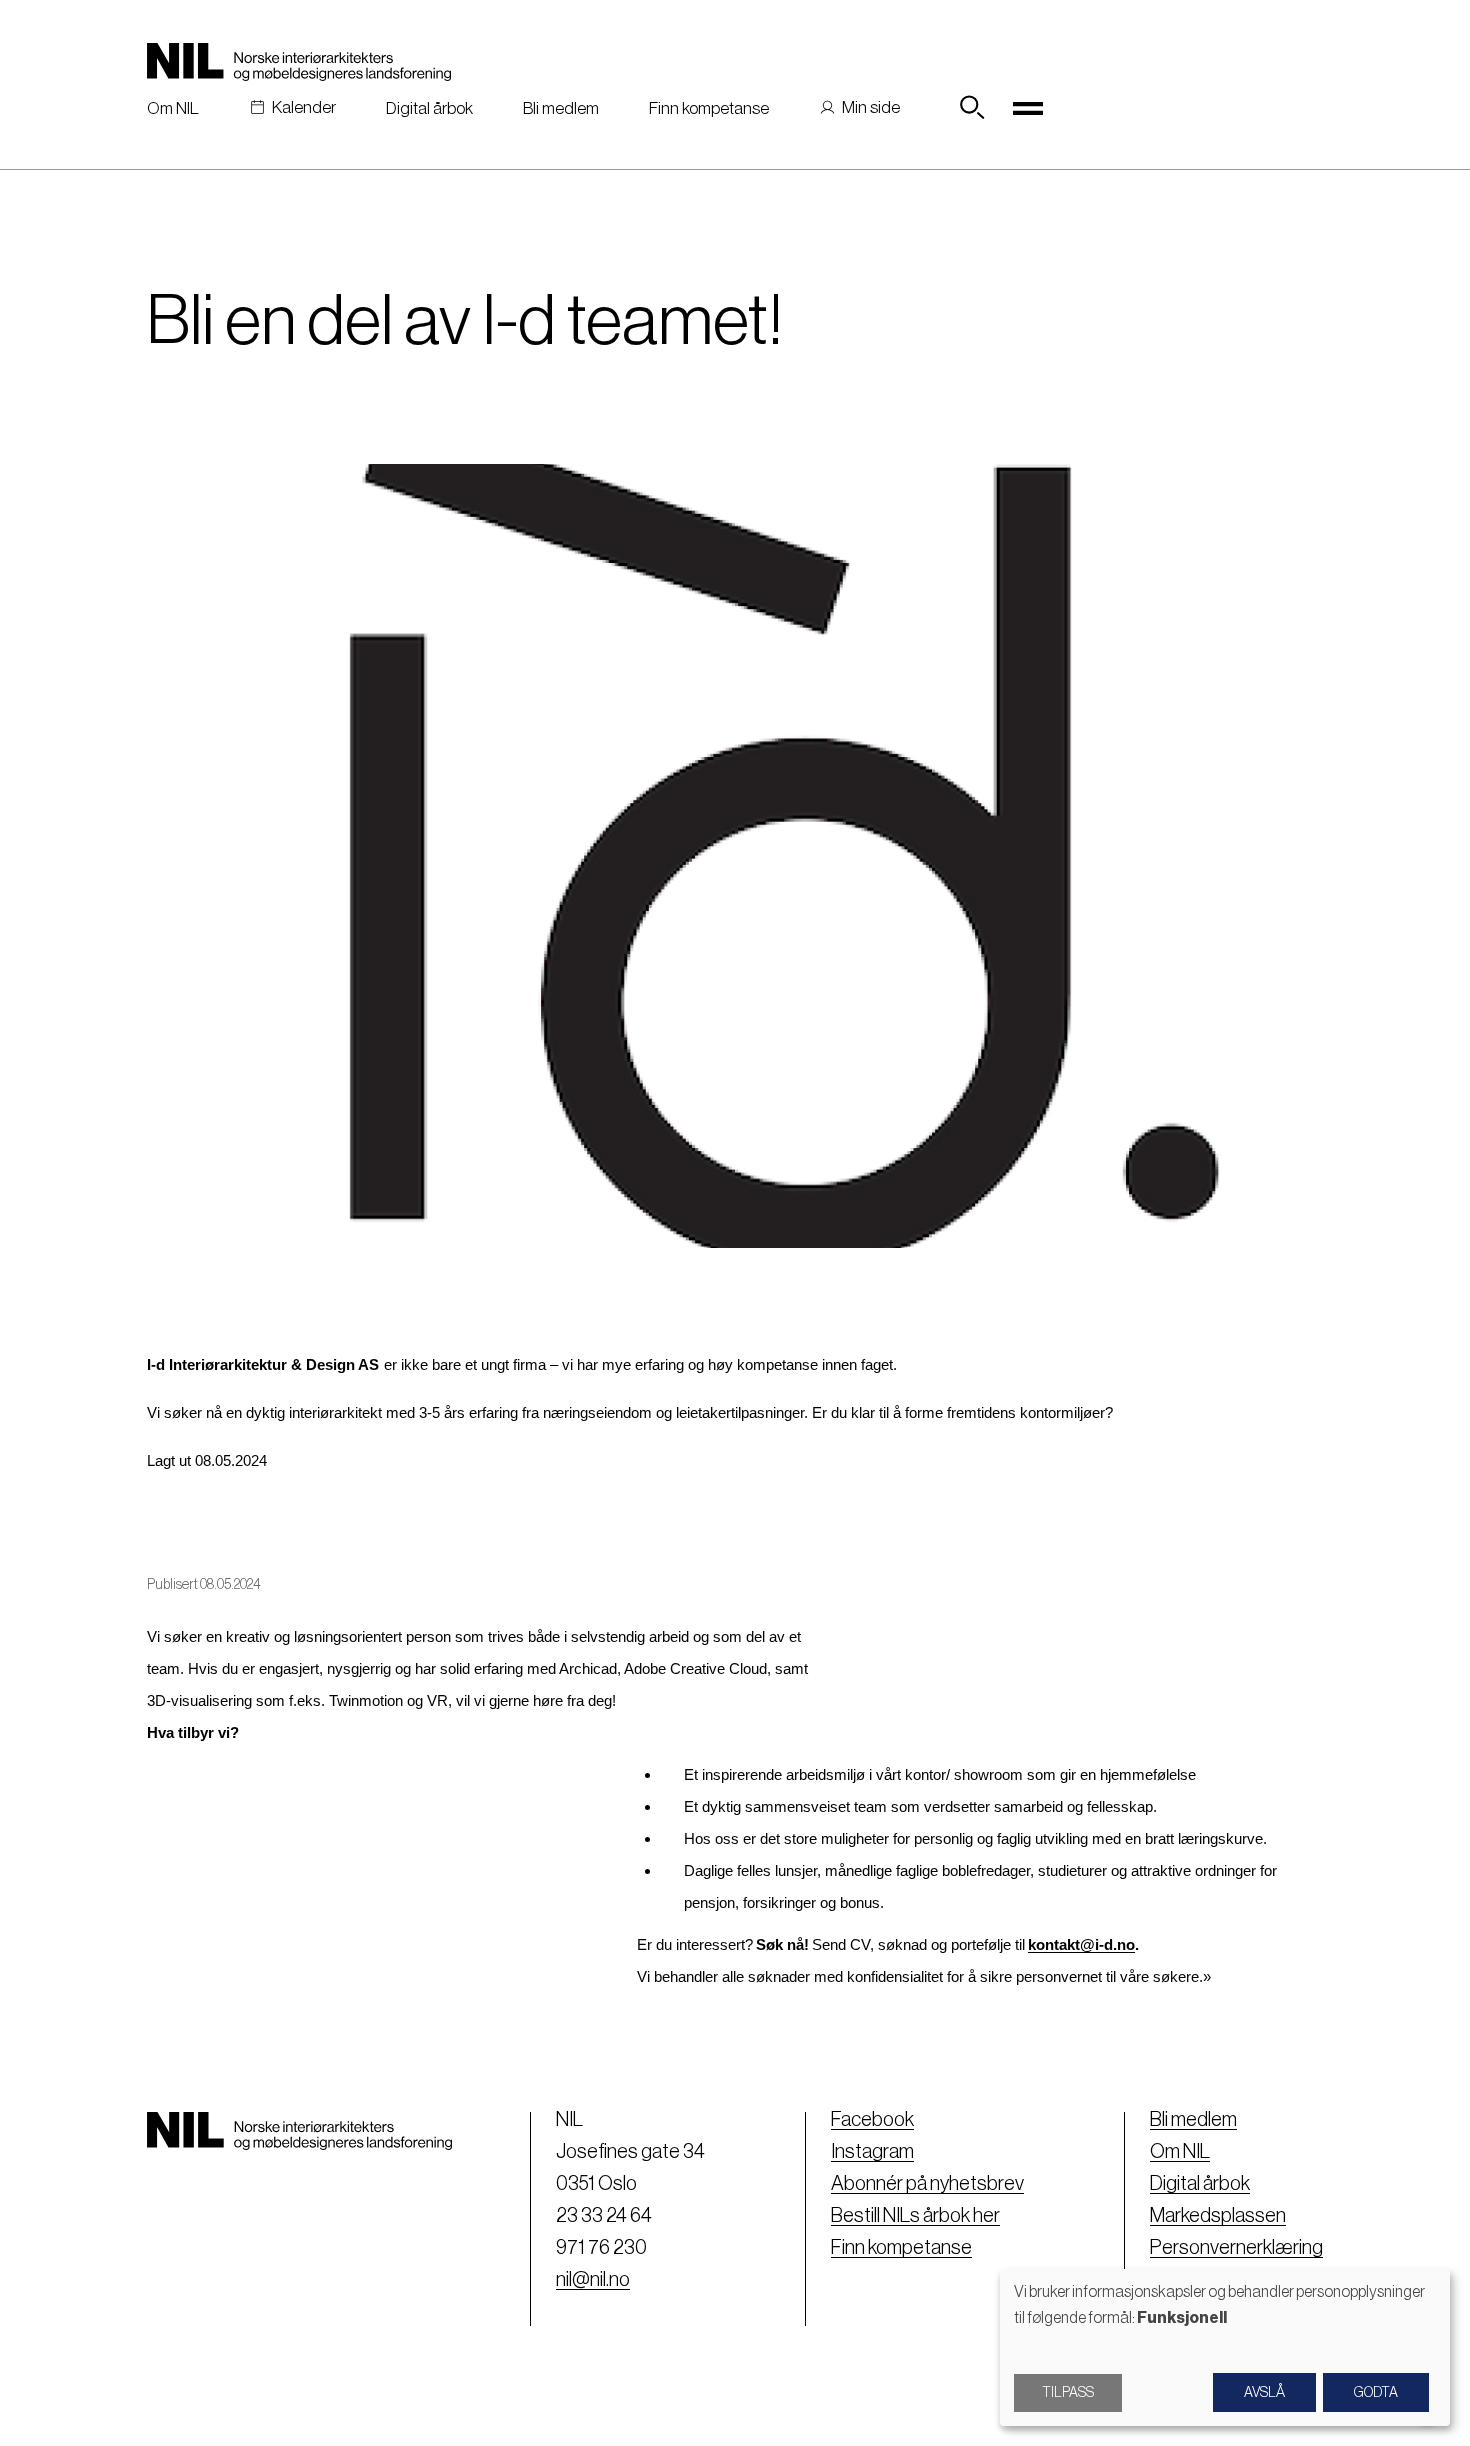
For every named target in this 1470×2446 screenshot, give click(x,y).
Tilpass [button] (1068, 2393)
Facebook (872, 2120)
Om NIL (173, 108)
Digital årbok (429, 108)
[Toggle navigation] (1028, 108)
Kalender (304, 107)
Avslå (1264, 2393)
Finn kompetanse (709, 108)
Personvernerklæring (1236, 2248)
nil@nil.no (593, 2280)
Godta (1376, 2393)
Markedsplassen (1218, 2216)
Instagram (872, 2152)
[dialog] (1225, 2347)
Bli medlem (561, 108)
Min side (871, 107)
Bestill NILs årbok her (915, 2216)
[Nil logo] (299, 62)
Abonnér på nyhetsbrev (927, 2184)
